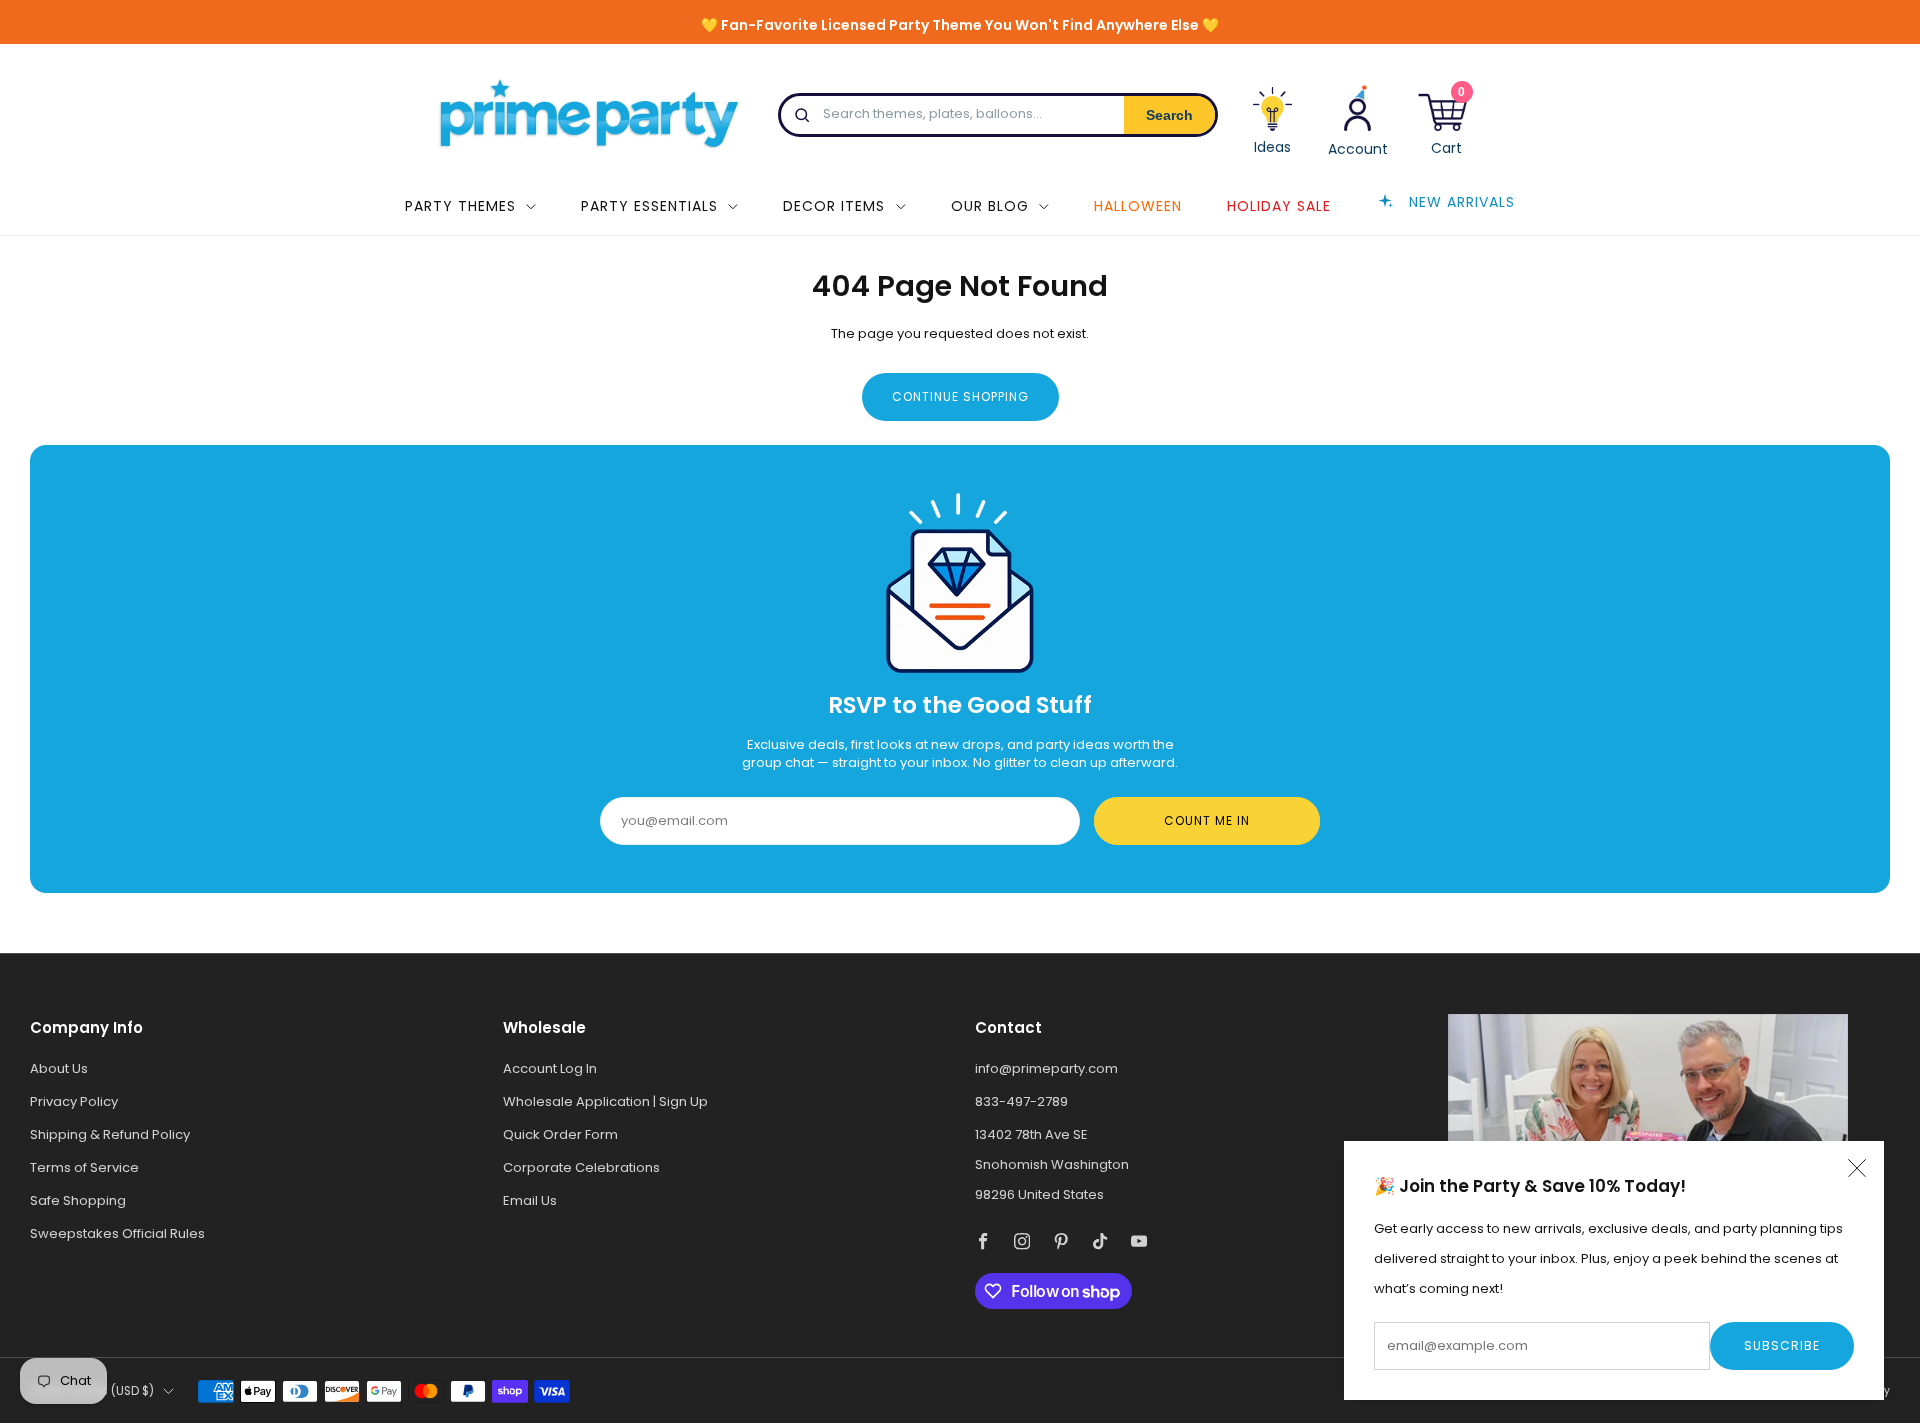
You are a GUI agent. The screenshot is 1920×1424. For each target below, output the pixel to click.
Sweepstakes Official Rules (117, 1233)
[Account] (1358, 119)
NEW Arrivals (1462, 201)
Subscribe (1782, 1345)
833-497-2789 (1021, 1101)
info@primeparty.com (1046, 1068)
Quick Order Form (560, 1134)
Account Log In (550, 1068)
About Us (59, 1068)
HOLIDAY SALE (1279, 206)
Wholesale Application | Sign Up (605, 1101)
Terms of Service (84, 1167)
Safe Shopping (78, 1200)
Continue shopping (960, 396)
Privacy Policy (74, 1101)
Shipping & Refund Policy (110, 1134)
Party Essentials (649, 206)
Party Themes (460, 206)
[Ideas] (1273, 128)
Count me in (1207, 820)
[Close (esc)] (1857, 1168)
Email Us (530, 1200)
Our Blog (990, 206)
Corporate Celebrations (581, 1167)
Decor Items (834, 206)
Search (1169, 115)
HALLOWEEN (1138, 206)
